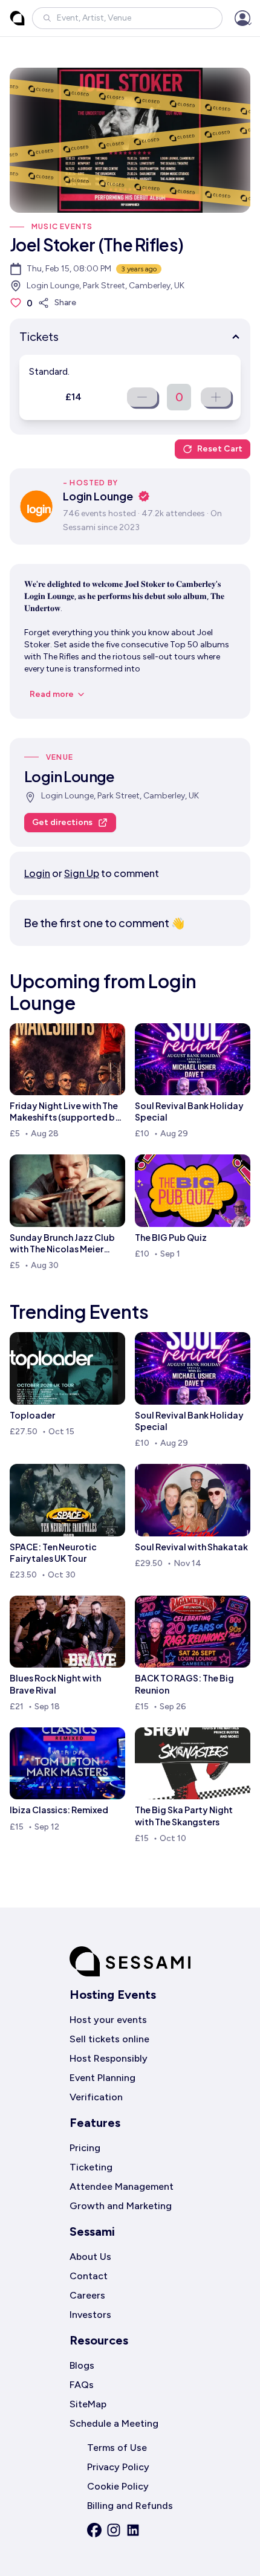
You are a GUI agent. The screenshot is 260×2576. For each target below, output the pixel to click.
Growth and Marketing (121, 2206)
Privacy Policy (118, 2467)
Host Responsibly (109, 2058)
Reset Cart (220, 449)
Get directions (62, 822)
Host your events (108, 2020)
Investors (90, 2315)
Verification (96, 2097)
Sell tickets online (109, 2039)
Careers (87, 2295)
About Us (90, 2257)
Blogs (82, 2365)
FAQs (82, 2385)
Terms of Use (117, 2448)
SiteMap (88, 2404)
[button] (127, 18)
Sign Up (82, 873)
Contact (89, 2276)
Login (37, 873)
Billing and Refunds (130, 2506)
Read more (52, 694)
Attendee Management (122, 2186)
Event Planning (102, 2078)
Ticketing (91, 2167)
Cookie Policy (118, 2486)
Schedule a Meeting (114, 2423)
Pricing (85, 2148)
